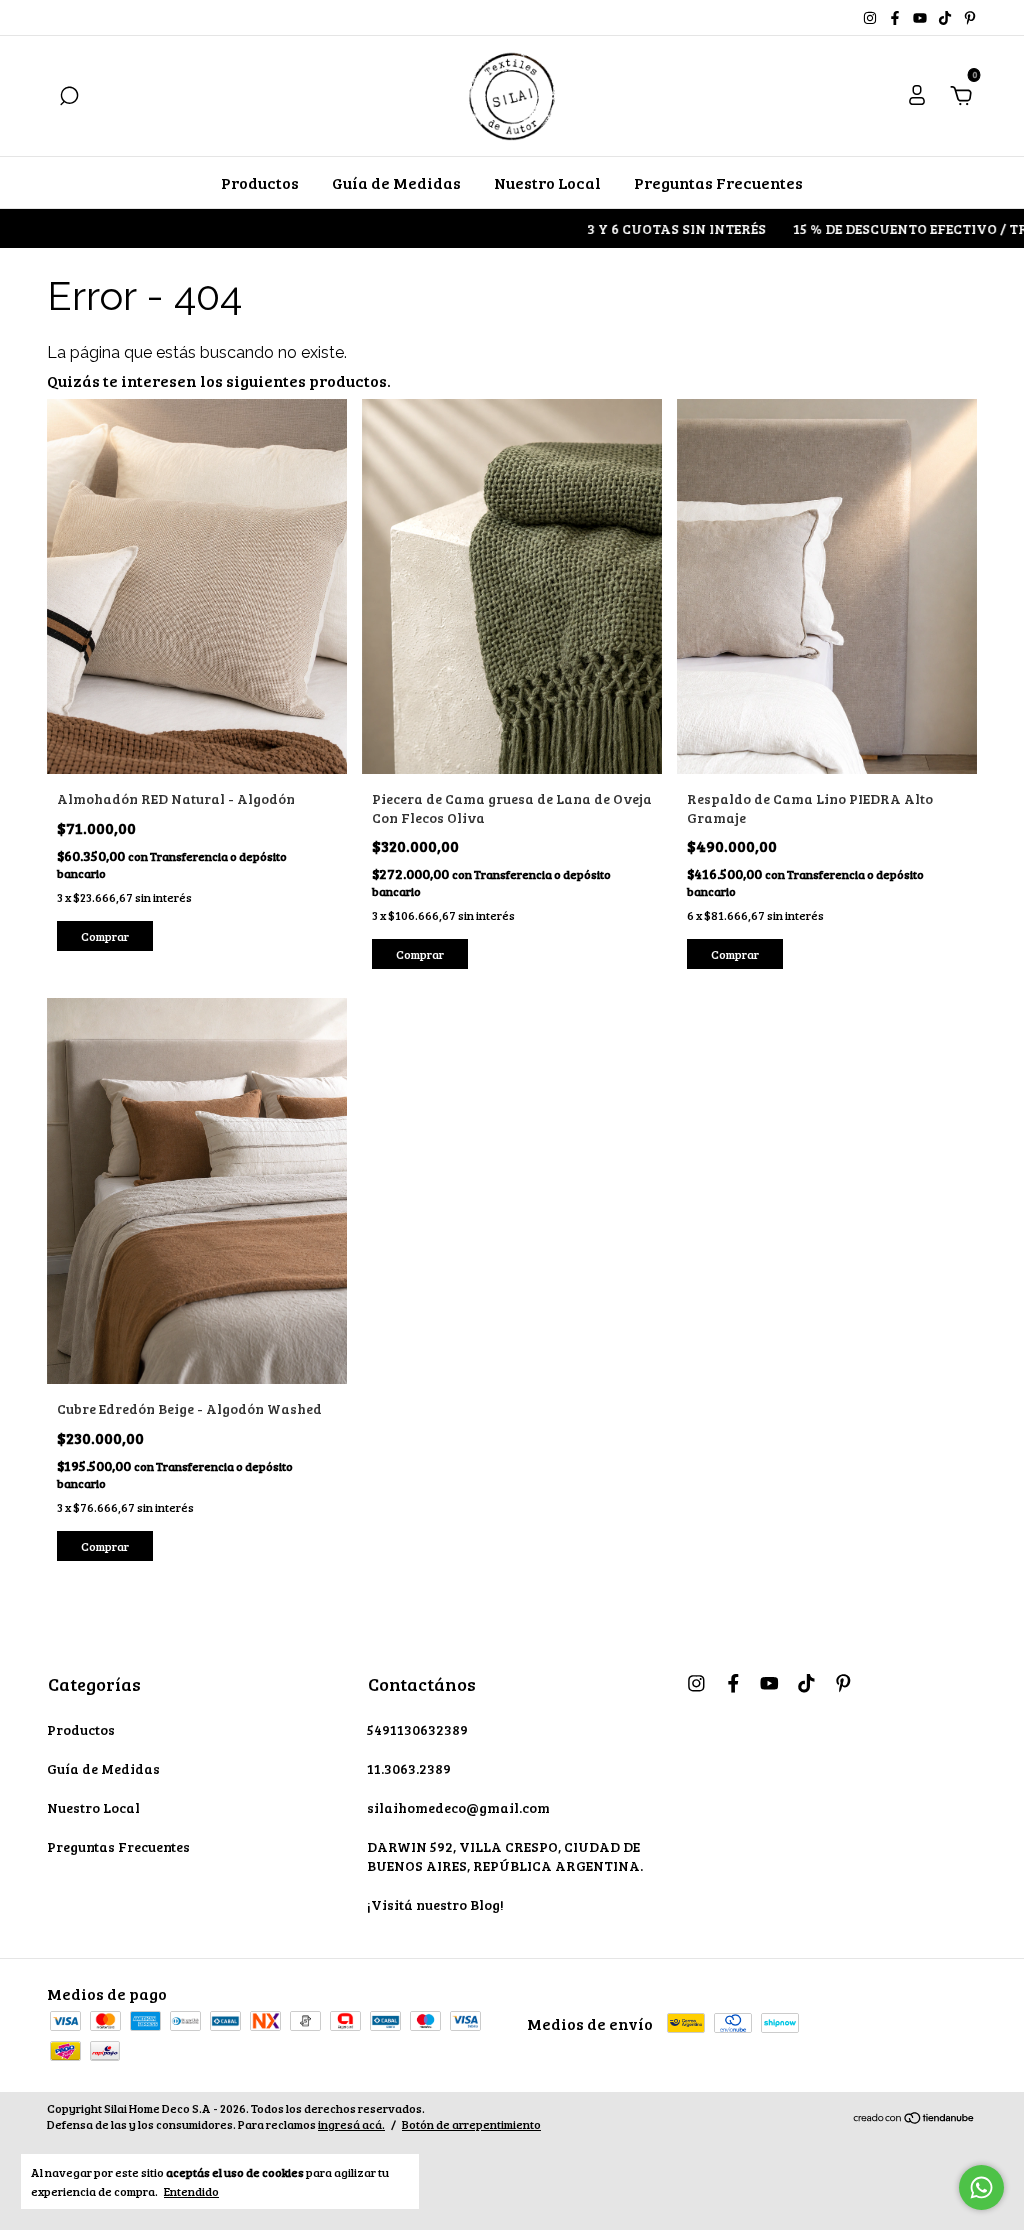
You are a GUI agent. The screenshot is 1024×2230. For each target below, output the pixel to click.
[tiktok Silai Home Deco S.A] (946, 17)
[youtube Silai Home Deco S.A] (921, 17)
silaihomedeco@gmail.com (458, 1807)
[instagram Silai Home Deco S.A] (871, 17)
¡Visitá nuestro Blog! (435, 1904)
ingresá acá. (351, 2124)
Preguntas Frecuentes (718, 182)
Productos (260, 182)
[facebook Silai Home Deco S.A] (896, 17)
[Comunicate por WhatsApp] (981, 2187)
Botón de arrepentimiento (471, 2124)
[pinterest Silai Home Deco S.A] (970, 17)
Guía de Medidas (396, 182)
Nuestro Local (547, 182)
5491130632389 (417, 1729)
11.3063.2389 (409, 1768)
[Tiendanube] (914, 2118)
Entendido (191, 2191)
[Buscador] (69, 96)
